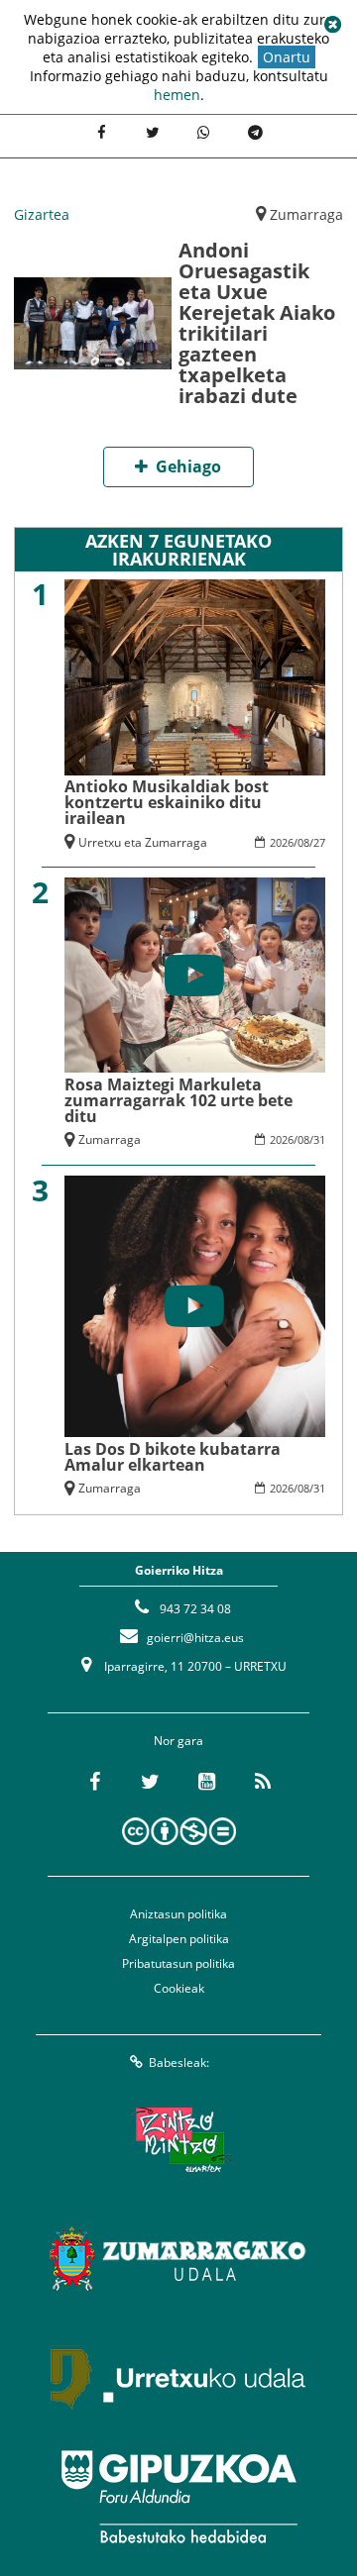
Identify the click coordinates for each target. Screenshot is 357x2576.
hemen (177, 95)
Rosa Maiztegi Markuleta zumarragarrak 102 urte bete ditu (178, 1100)
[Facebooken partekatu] (101, 134)
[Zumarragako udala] (178, 2259)
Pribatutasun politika (178, 1963)
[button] (332, 25)
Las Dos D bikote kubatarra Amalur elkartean (173, 1457)
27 (319, 842)
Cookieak (179, 1988)
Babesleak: (179, 2062)
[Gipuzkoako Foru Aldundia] (178, 2497)
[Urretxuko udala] (178, 2378)
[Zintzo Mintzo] (179, 2140)
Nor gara (178, 1741)
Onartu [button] (287, 57)
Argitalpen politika (179, 1939)
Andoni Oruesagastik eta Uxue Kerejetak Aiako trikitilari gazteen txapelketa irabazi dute (257, 323)
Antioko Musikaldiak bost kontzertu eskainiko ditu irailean (167, 802)
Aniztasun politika (178, 1914)
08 (303, 842)
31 (319, 1139)
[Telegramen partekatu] (256, 134)
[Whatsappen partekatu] (204, 134)
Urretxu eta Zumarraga (143, 842)
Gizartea (42, 214)
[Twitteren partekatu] (153, 134)
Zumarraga (306, 214)
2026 (282, 842)
